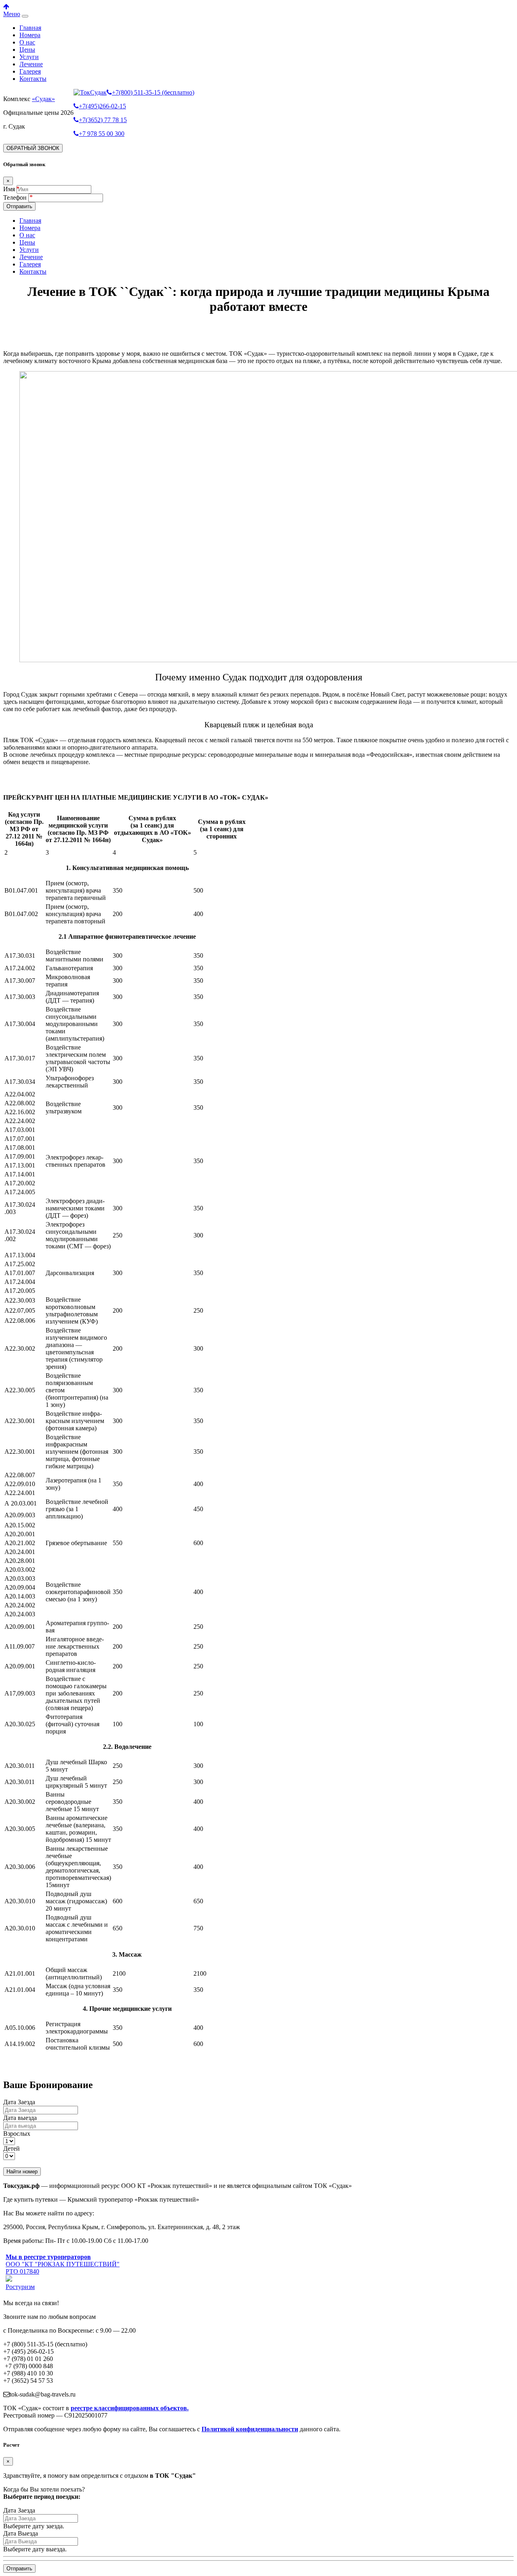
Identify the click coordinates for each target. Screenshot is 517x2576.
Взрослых (17, 2134)
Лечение (31, 64)
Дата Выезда (21, 2533)
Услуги (29, 57)
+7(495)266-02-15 (102, 106)
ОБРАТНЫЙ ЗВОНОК (33, 148)
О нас (27, 42)
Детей (12, 2148)
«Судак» (43, 99)
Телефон (16, 197)
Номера (30, 35)
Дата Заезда (19, 2102)
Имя (9, 189)
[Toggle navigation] (25, 16)
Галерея (30, 71)
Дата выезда (20, 2118)
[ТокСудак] (90, 92)
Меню (12, 14)
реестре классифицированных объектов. (130, 2408)
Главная (30, 28)
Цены (27, 50)
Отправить (19, 206)
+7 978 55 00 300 (102, 134)
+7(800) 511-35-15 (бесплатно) (153, 92)
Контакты (33, 79)
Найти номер (22, 2172)
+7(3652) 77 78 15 (103, 120)
